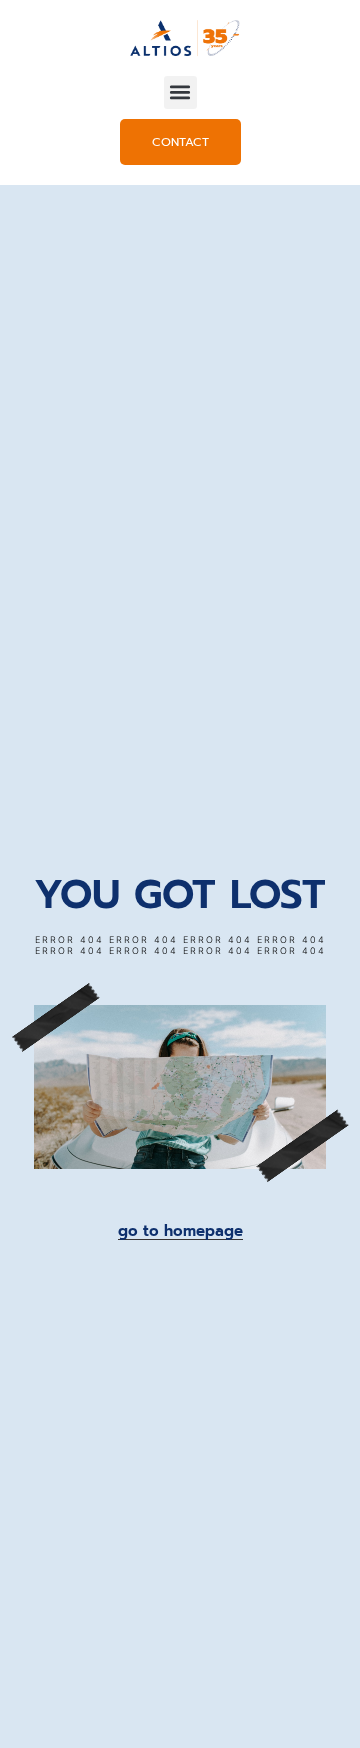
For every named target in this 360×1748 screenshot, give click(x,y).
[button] (180, 92)
